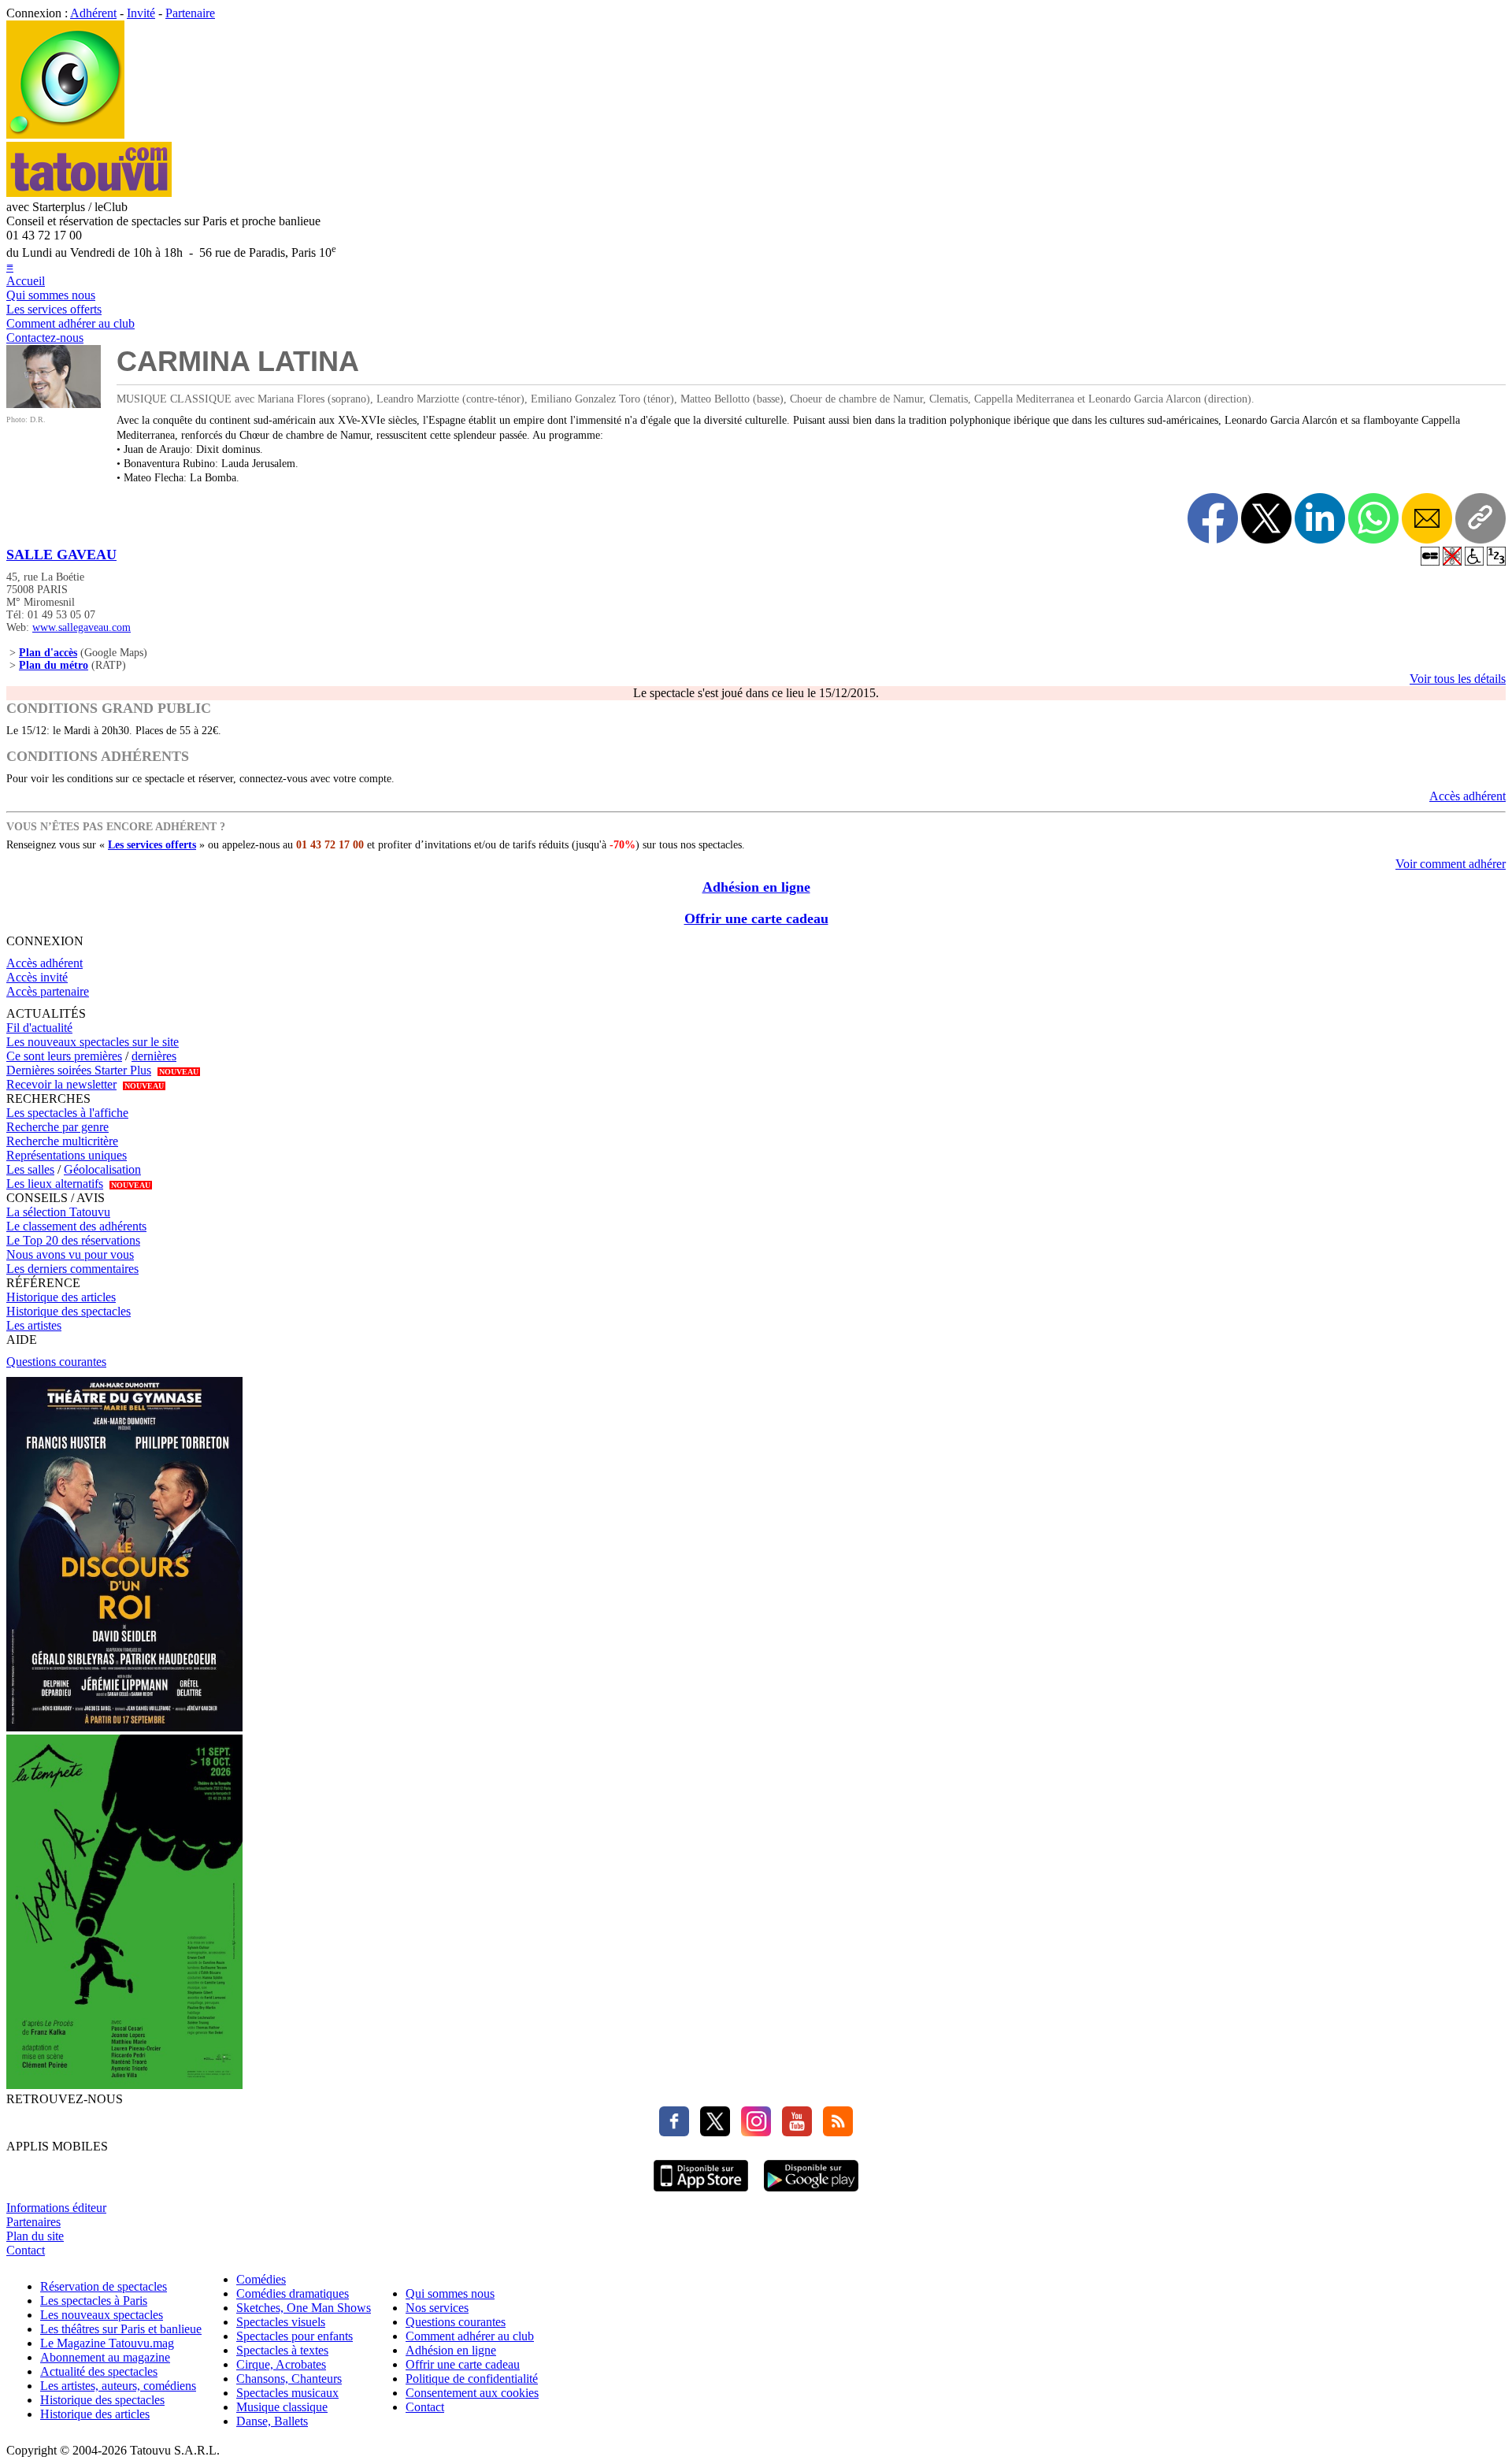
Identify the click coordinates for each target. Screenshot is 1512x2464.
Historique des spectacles (69, 1311)
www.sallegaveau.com (82, 627)
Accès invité (37, 977)
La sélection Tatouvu (58, 1212)
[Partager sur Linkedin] (1320, 518)
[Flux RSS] (834, 2132)
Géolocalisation (102, 1169)
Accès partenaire (48, 991)
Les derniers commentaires (72, 1269)
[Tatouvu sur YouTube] (793, 2132)
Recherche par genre (57, 1127)
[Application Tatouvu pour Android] (811, 2193)
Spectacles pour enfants (295, 2336)
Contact (26, 2250)
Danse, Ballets (272, 2421)
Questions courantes (56, 1362)
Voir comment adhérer (1451, 864)
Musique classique (282, 2407)
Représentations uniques (67, 1155)
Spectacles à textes (282, 2350)
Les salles (30, 1169)
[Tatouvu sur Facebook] (674, 2132)
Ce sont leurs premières (64, 1056)
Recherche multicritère (62, 1141)
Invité (141, 13)
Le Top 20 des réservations (73, 1240)
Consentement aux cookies (472, 2393)
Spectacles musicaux (287, 2393)
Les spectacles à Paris (94, 2301)
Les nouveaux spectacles (102, 2315)
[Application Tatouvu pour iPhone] (701, 2193)
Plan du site (35, 2236)
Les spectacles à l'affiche (67, 1113)
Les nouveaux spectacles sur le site (93, 1042)
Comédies (261, 2279)
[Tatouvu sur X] (711, 2132)
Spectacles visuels (281, 2322)
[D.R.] (54, 404)
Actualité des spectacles (99, 2371)
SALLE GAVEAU (61, 555)
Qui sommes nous (51, 295)
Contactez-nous (45, 338)
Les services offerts (54, 309)
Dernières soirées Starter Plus (79, 1070)
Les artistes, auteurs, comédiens (118, 2386)
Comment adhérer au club (70, 323)
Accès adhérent (1468, 796)
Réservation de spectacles (104, 2286)
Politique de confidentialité (472, 2379)
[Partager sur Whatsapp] (1373, 518)
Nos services (437, 2308)
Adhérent (93, 13)
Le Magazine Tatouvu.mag (107, 2343)
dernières (154, 1056)
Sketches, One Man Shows (304, 2308)
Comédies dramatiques (293, 2293)
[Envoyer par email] (1427, 518)
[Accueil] (65, 134)
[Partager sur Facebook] (1213, 518)
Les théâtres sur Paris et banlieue (121, 2329)
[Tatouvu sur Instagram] (752, 2132)
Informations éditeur (56, 2208)
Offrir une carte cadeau (756, 918)
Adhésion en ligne (756, 887)
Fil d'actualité (39, 1028)
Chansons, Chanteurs (289, 2379)
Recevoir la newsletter (61, 1084)
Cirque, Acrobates (281, 2364)
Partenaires (33, 2222)
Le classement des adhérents (76, 1226)
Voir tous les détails (1458, 679)
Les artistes (34, 1325)
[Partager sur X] (1266, 518)
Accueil (26, 281)
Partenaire (190, 13)
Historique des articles (61, 1297)
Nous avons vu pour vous (70, 1254)
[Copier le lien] (1480, 518)
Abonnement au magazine (105, 2357)
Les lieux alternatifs (55, 1184)
